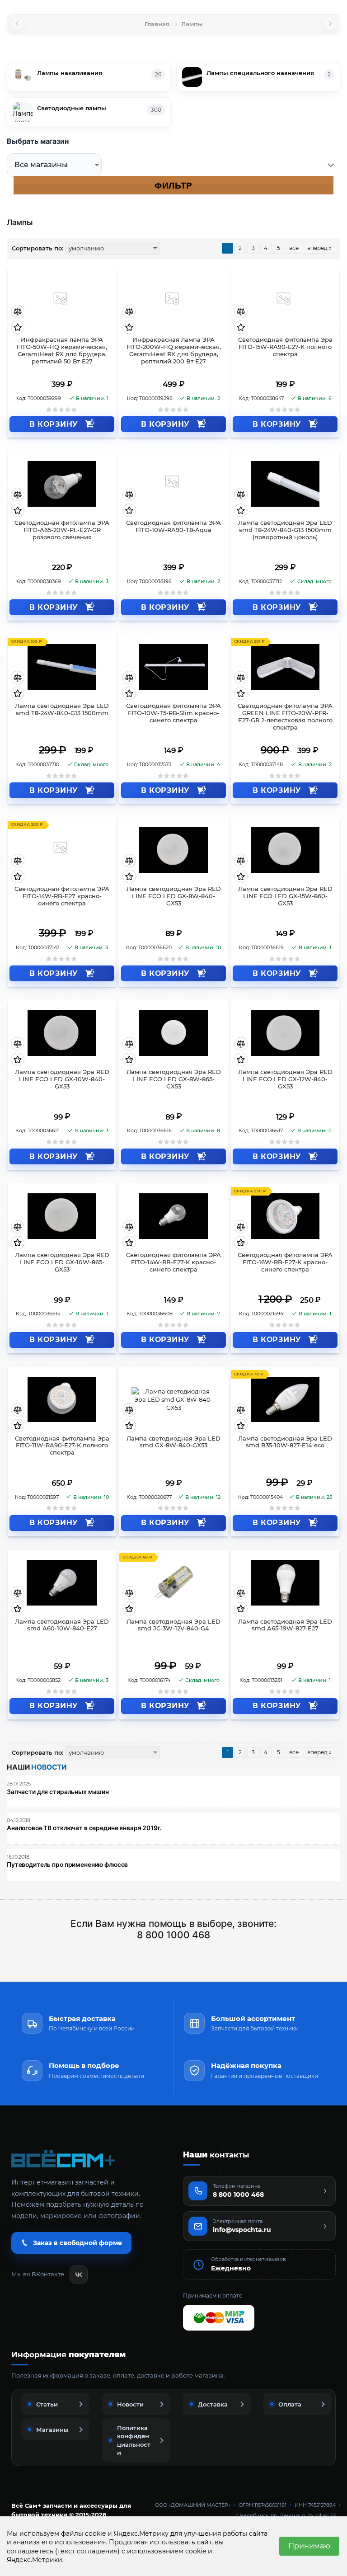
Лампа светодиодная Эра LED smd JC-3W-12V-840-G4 (173, 1625)
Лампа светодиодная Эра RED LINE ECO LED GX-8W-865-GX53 (174, 1079)
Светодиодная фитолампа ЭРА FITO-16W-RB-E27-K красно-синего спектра (285, 1262)
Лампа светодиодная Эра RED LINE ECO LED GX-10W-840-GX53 (62, 1079)
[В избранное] (18, 327)
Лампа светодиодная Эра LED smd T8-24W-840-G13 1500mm (62, 709)
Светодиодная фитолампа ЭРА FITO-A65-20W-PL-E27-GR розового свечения (62, 530)
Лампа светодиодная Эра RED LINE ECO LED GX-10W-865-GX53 (62, 1262)
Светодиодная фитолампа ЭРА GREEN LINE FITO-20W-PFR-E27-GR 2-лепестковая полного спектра (285, 717)
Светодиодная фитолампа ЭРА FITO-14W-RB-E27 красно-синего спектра (62, 896)
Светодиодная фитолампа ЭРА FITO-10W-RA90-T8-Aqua (173, 526)
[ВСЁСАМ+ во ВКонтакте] (79, 2275)
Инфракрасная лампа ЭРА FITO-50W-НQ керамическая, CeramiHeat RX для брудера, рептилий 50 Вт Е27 (62, 351)
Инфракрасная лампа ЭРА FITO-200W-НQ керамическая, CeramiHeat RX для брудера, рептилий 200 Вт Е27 (174, 351)
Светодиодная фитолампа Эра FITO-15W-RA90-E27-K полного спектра (285, 347)
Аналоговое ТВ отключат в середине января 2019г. (84, 1828)
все (294, 248)
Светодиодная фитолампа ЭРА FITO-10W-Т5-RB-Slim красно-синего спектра (173, 713)
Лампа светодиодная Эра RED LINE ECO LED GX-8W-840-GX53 (174, 896)
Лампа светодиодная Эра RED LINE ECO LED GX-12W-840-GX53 (285, 1079)
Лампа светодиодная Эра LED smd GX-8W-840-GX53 (173, 1442)
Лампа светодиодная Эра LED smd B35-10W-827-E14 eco (285, 1442)
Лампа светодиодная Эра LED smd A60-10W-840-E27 (62, 1625)
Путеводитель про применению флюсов (67, 1865)
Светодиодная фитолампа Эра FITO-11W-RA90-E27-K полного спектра (62, 1446)
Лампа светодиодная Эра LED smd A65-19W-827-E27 (285, 1625)
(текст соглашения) (87, 2551)
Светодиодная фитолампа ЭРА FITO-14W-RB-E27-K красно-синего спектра (173, 1262)
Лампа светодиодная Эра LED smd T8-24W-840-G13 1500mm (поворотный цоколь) (285, 530)
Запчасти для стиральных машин (58, 1792)
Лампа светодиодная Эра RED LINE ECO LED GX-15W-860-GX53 (285, 896)
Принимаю (309, 2546)
